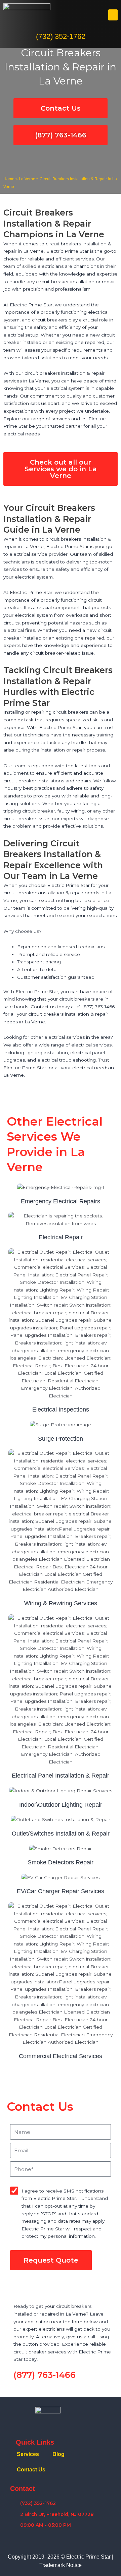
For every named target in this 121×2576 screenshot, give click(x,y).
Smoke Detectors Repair (61, 1862)
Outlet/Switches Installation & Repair (61, 1834)
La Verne (27, 179)
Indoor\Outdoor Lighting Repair (61, 1805)
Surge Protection (61, 1439)
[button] (113, 15)
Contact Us (31, 2470)
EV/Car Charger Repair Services (61, 1891)
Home (9, 179)
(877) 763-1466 (45, 2375)
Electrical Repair (61, 1237)
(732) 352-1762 (61, 36)
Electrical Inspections (61, 1410)
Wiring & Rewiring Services (61, 1603)
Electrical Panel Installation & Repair (61, 1776)
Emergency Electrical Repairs (61, 1201)
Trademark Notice (61, 2565)
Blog (58, 2454)
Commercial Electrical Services (61, 2056)
